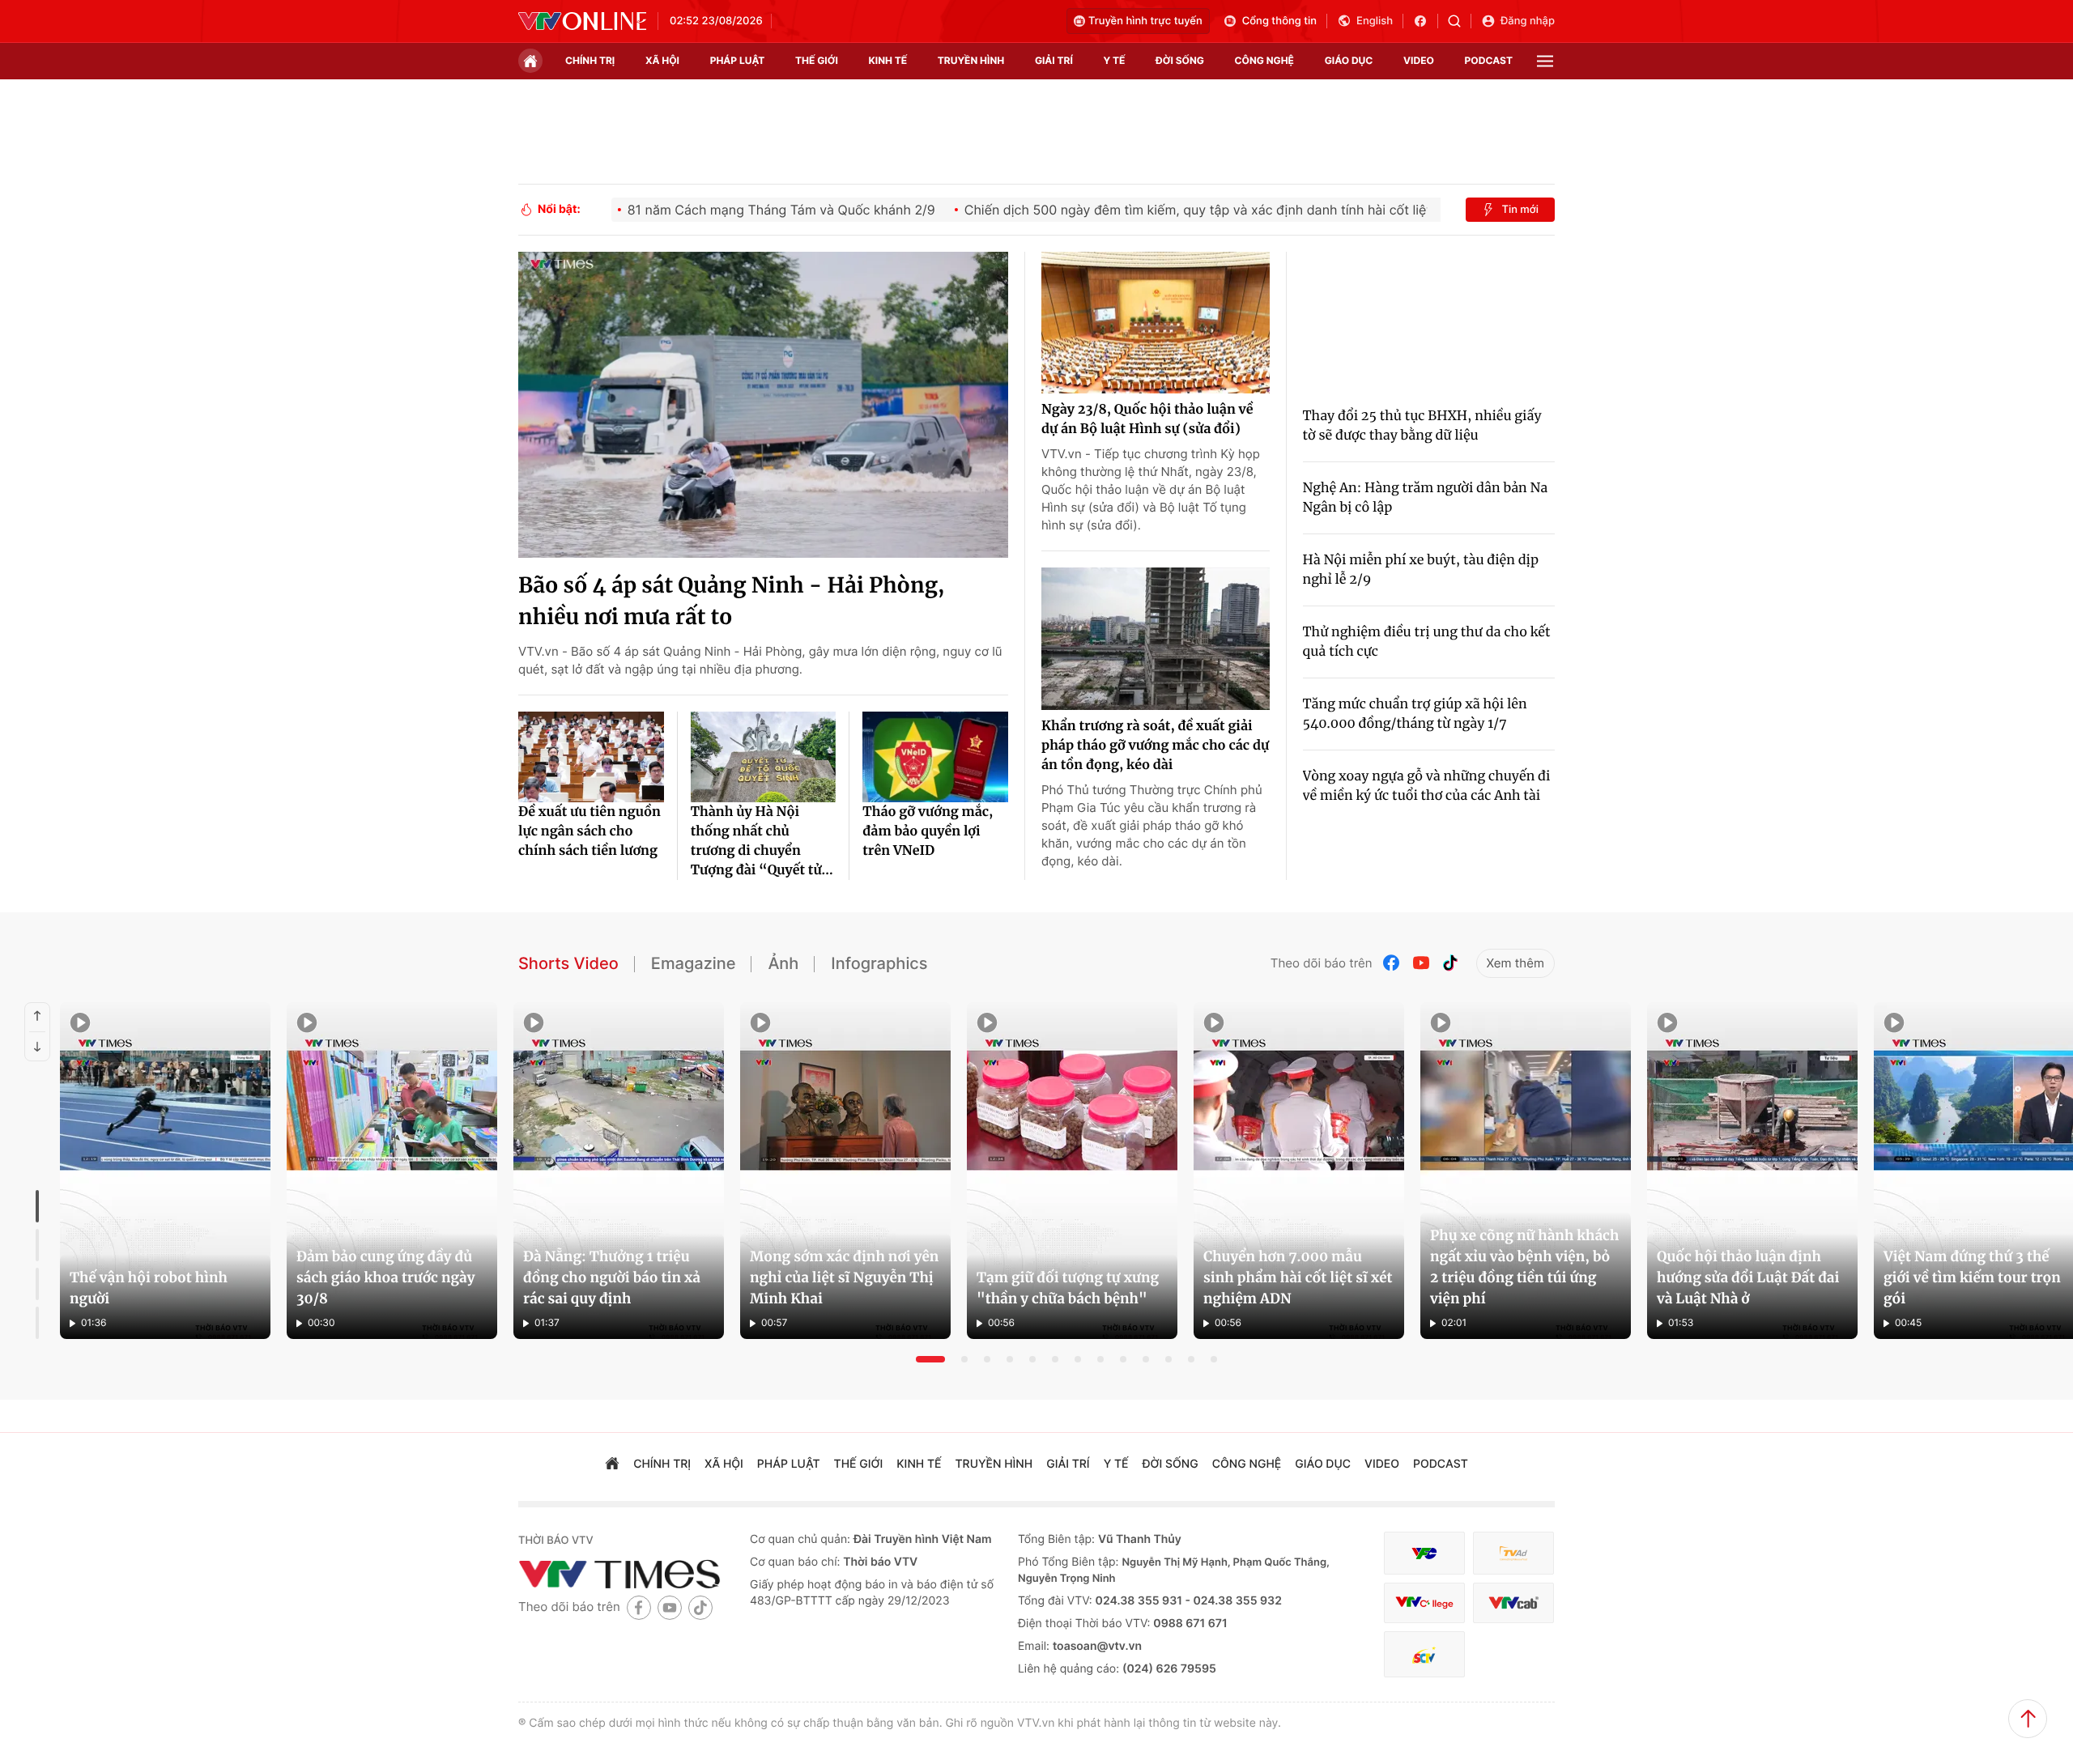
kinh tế (888, 60)
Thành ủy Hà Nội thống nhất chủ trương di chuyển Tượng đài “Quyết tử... (762, 841)
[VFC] (1424, 1553)
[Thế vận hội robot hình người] (165, 1171)
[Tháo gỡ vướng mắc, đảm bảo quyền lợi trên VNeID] (935, 757)
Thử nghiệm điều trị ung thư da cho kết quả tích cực (1427, 642)
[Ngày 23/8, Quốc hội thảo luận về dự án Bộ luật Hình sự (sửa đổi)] (1156, 323)
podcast (1489, 60)
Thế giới (817, 60)
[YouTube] (1421, 963)
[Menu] (1545, 61)
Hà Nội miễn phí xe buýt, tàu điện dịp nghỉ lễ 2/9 (1421, 570)
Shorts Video (568, 963)
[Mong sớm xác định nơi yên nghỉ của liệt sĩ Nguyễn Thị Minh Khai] (845, 1171)
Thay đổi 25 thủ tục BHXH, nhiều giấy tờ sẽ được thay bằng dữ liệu (1422, 426)
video (1419, 60)
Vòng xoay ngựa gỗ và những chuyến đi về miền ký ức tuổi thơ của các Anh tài (1427, 786)
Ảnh (783, 963)
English (1375, 21)
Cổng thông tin (1279, 21)
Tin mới (1520, 210)
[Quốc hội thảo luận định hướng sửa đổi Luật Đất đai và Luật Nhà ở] (1752, 1171)
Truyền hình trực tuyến (1145, 21)
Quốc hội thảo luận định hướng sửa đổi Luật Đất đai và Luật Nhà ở (1748, 1277)
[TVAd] (1513, 1553)
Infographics (879, 963)
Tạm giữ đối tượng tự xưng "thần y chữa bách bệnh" (1068, 1288)
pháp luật (738, 60)
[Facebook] (1392, 963)
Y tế (1114, 60)
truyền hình (971, 60)
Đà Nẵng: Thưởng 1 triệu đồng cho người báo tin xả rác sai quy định (612, 1277)
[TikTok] (1450, 963)
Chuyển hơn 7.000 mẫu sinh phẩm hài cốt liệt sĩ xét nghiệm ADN (1298, 1277)
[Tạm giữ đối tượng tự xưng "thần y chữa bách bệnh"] (1072, 1171)
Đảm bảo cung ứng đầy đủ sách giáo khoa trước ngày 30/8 (385, 1277)
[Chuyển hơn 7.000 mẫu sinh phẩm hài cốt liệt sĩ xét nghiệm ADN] (1299, 1171)
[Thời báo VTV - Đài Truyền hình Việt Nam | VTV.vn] (582, 21)
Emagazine (694, 963)
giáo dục (1349, 60)
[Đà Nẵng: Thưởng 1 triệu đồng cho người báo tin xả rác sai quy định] (619, 1171)
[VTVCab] (1513, 1603)
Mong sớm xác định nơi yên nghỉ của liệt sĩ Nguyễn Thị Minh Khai (844, 1277)
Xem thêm (1515, 963)
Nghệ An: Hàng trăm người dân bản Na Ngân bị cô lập (1426, 498)
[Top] (2028, 1719)
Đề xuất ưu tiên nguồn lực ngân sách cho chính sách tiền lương (590, 831)
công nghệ (1264, 60)
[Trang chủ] (530, 61)
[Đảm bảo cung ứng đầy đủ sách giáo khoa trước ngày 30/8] (392, 1171)
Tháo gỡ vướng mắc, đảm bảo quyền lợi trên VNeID (928, 831)
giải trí (1054, 60)
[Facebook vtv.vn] (1426, 21)
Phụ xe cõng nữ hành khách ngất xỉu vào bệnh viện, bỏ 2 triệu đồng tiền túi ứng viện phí (1524, 1267)
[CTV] (1424, 1603)
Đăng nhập (1528, 21)
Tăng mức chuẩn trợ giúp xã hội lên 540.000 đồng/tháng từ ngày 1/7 (1415, 714)
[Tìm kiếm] (1460, 21)
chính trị (590, 60)
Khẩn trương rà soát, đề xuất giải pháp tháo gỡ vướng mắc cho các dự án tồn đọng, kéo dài (1155, 746)
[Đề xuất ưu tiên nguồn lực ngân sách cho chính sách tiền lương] (591, 757)
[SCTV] (1424, 1654)
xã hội (662, 60)
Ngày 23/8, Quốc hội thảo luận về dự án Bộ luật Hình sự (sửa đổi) (1147, 419)
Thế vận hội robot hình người (149, 1288)
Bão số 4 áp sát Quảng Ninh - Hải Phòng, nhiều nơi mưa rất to (732, 601)
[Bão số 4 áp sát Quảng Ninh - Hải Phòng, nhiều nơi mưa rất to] (763, 405)
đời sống (1180, 60)
